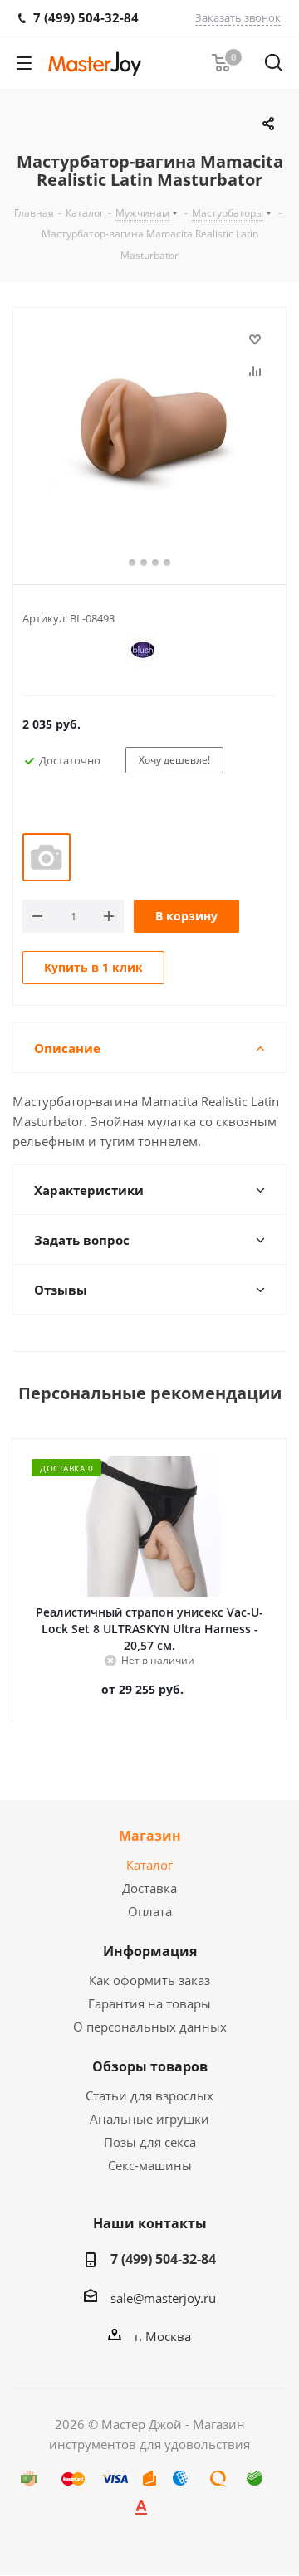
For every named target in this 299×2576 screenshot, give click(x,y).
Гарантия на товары (149, 2003)
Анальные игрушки (149, 2119)
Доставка (149, 1888)
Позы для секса (150, 2142)
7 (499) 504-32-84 (163, 2259)
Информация (150, 1951)
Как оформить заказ (149, 1980)
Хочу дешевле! (174, 760)
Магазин (150, 1836)
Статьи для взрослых (149, 2095)
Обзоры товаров (150, 2066)
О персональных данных (150, 2027)
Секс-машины (150, 2165)
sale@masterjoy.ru (163, 2298)
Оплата (150, 1911)
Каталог (149, 1865)
